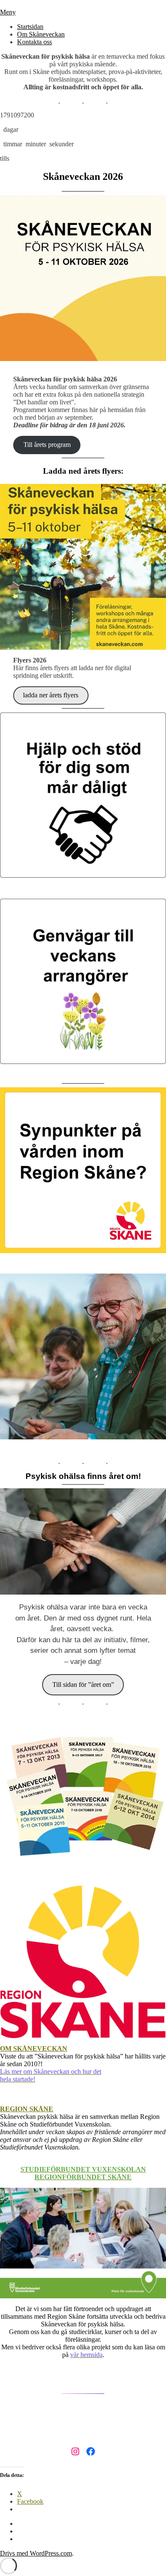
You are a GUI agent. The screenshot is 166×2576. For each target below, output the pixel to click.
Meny (8, 12)
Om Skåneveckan (41, 34)
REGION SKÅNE (27, 2109)
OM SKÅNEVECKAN (34, 2049)
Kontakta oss (34, 42)
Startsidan (30, 27)
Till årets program (47, 445)
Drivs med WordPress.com (36, 2553)
